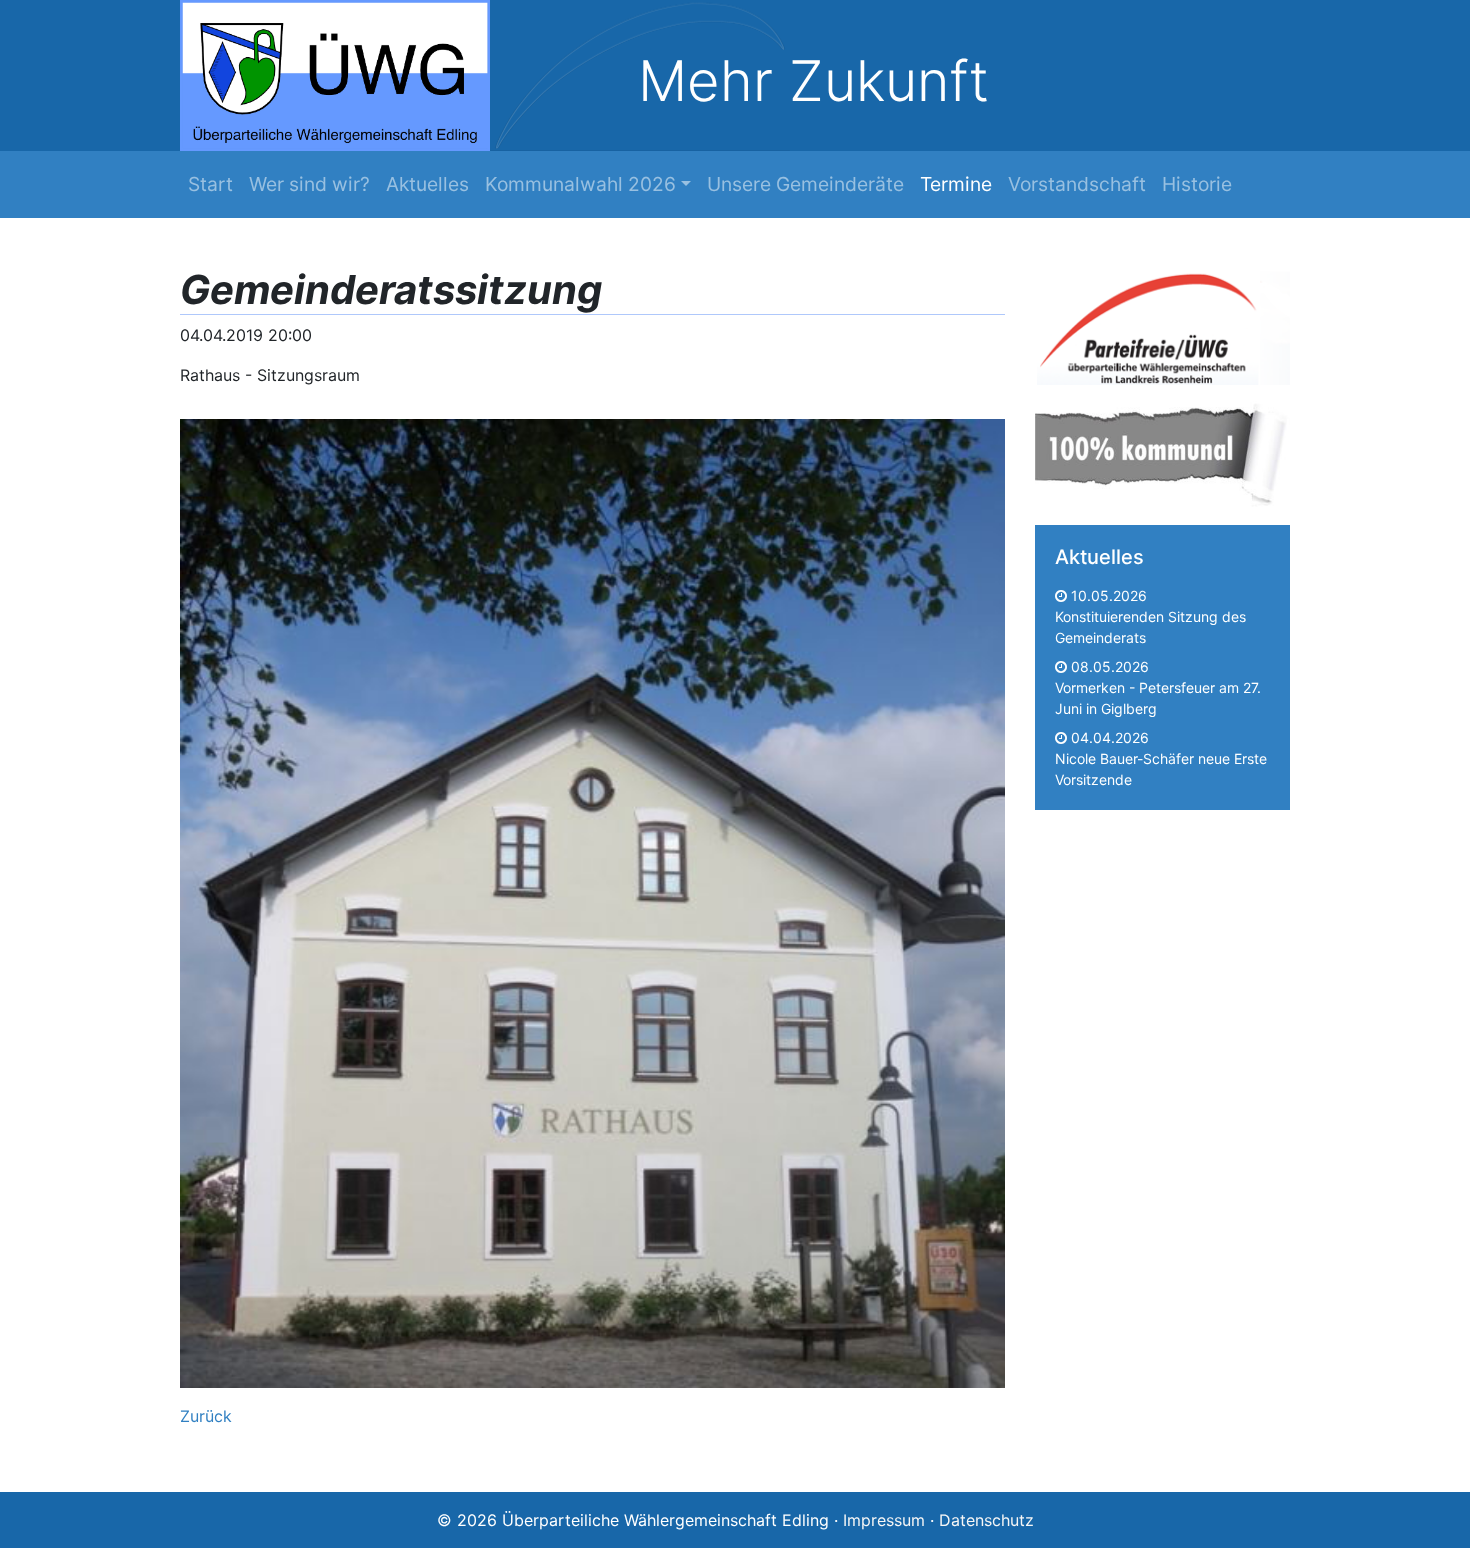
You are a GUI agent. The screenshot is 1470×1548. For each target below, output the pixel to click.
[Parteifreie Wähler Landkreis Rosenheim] (1162, 324)
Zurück (206, 1416)
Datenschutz (986, 1520)
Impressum (884, 1520)
